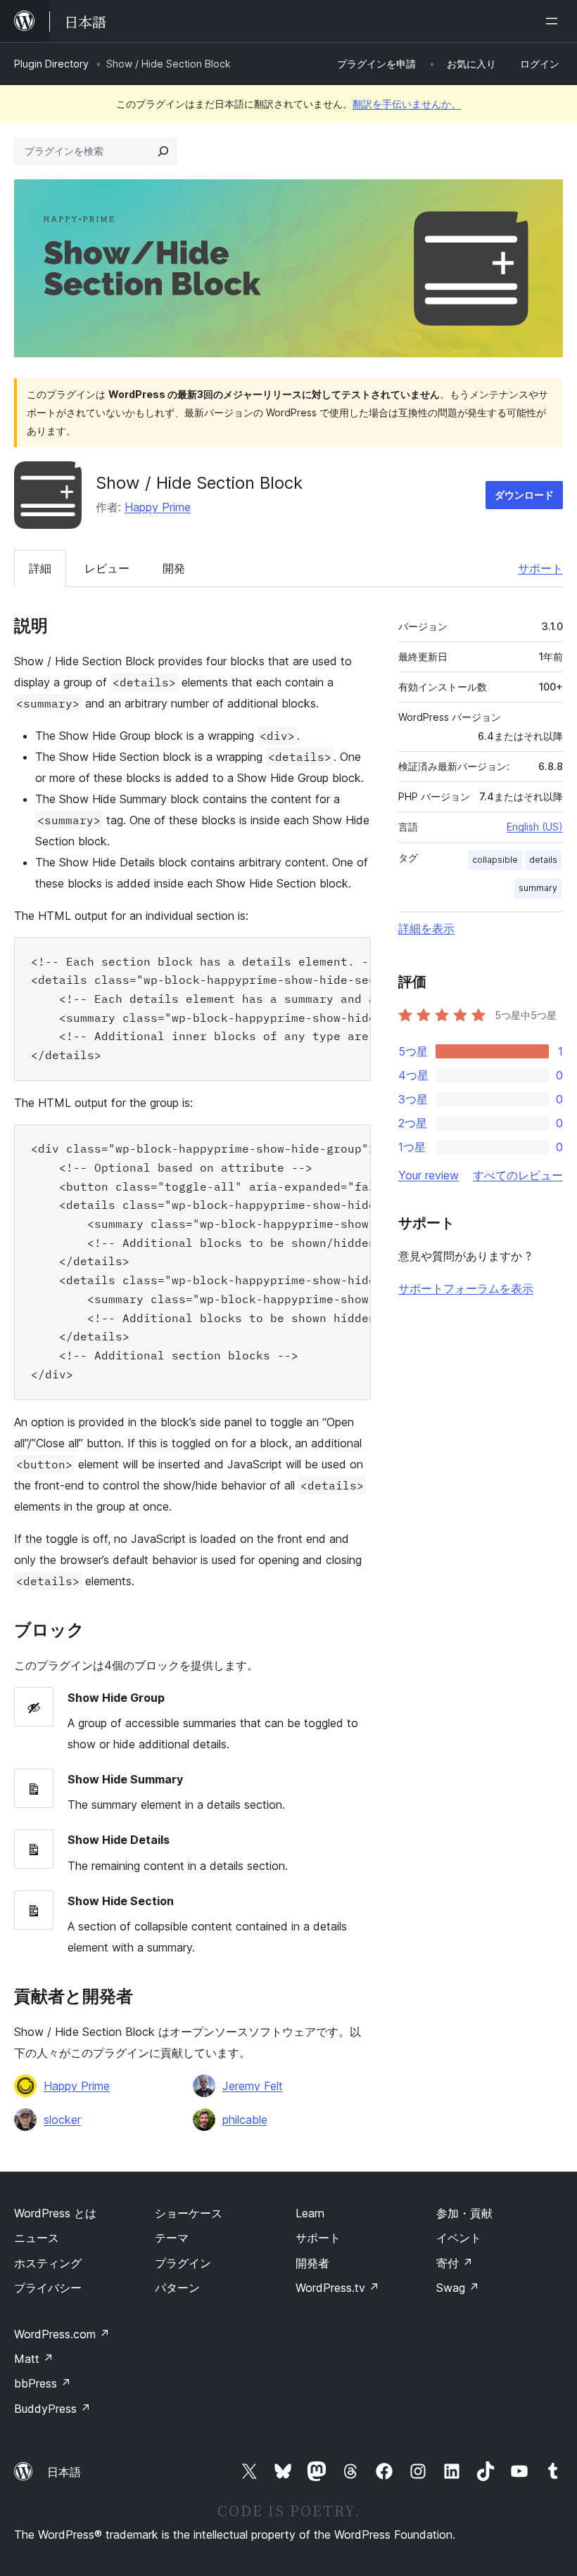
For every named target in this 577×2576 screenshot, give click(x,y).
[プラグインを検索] (163, 151)
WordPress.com (62, 2334)
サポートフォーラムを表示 (466, 1288)
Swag (458, 2288)
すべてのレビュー (518, 1175)
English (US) (535, 827)
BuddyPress (52, 2409)
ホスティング (48, 2263)
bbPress (43, 2383)
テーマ (172, 2238)
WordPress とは (55, 2213)
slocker (62, 2120)
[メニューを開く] (554, 21)
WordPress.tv (337, 2288)
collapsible (495, 860)
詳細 (40, 568)
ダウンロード (524, 495)
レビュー (107, 568)
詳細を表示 (426, 928)
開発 (174, 568)
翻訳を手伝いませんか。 (407, 104)
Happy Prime (158, 507)
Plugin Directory (51, 64)
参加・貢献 (464, 2213)
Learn (310, 2213)
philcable (245, 2120)
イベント (459, 2238)
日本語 (64, 2472)
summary (538, 888)
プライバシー (48, 2288)
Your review (429, 1175)
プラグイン (183, 2263)
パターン (177, 2288)
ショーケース (189, 2213)
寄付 (455, 2263)
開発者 (312, 2263)
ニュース (37, 2238)
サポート (540, 568)
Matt (34, 2359)
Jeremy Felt (253, 2086)
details (543, 860)
